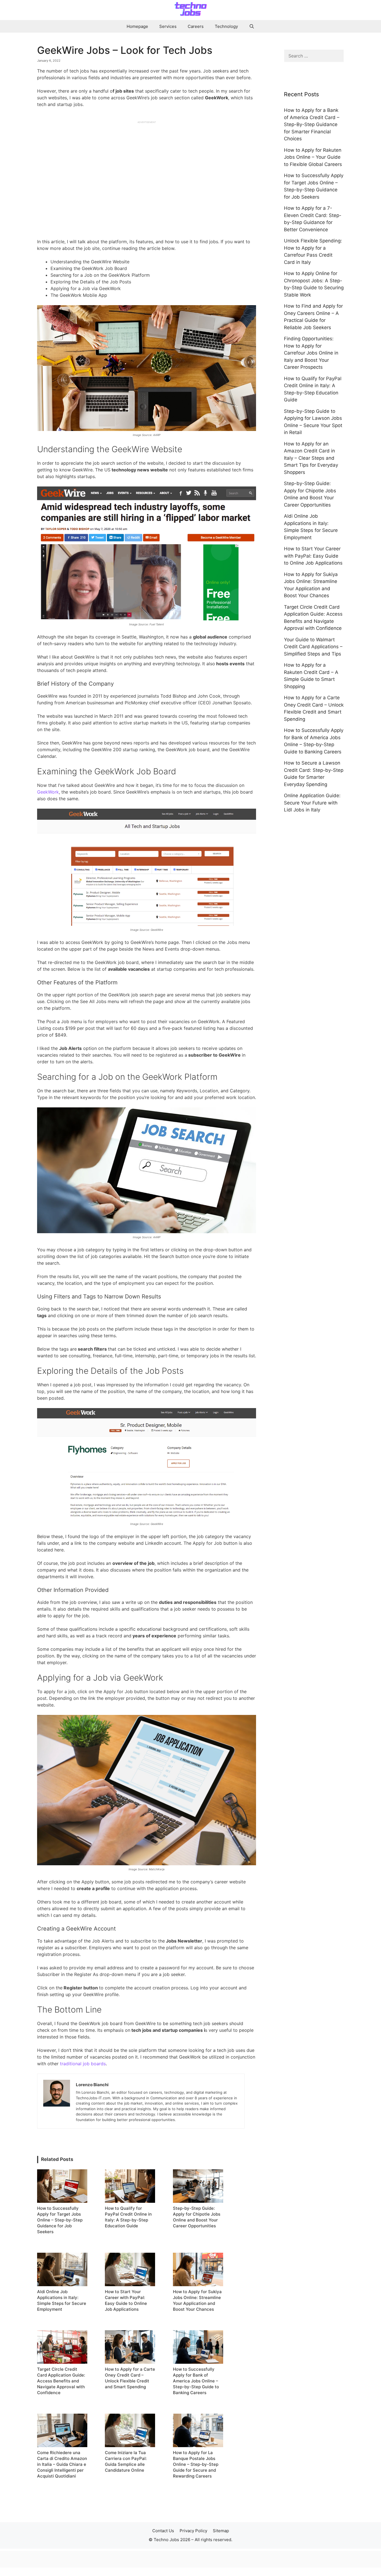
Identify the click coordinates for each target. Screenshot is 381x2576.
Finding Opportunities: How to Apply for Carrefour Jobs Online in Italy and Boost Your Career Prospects (311, 353)
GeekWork (48, 792)
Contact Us (163, 2531)
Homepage (137, 26)
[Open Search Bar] (252, 26)
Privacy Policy (193, 2531)
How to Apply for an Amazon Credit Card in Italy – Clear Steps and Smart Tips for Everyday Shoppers (311, 458)
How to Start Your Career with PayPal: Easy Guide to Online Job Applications (313, 556)
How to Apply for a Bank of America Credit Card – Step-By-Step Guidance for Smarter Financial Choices (312, 124)
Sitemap (221, 2531)
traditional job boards (83, 2064)
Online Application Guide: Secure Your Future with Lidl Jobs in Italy (312, 803)
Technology (226, 26)
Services (168, 26)
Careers (196, 26)
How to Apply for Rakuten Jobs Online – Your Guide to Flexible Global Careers (313, 157)
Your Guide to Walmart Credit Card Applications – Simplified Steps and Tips (313, 647)
